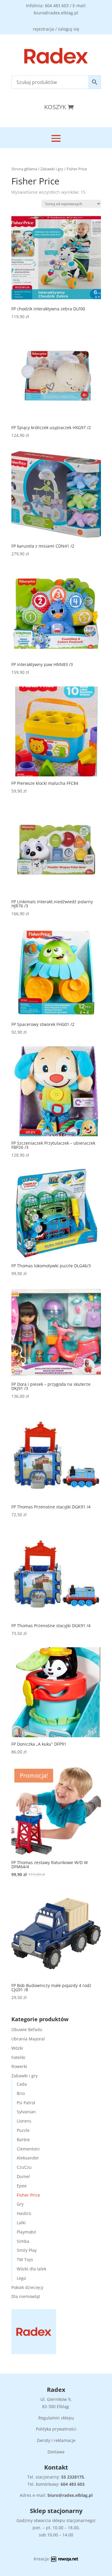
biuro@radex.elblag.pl (70, 2495)
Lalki (21, 2223)
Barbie (23, 2140)
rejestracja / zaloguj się (56, 29)
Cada (22, 2084)
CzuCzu (24, 2167)
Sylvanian (26, 2112)
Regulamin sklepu (56, 2418)
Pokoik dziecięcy (27, 2287)
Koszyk (55, 107)
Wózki (17, 2048)
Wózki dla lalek (32, 2269)
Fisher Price (28, 2195)
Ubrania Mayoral (28, 2039)
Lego (21, 2278)
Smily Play (27, 2250)
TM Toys (25, 2259)
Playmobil (26, 2232)
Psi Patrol (26, 2103)
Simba (23, 2241)
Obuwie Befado (27, 2029)
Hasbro (24, 2213)
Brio (21, 2093)
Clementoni (28, 2149)
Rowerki (19, 2066)
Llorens (24, 2121)
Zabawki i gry (52, 169)
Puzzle (23, 2130)
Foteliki (18, 2057)
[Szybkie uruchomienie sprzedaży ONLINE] (65, 2560)
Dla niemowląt (26, 2296)
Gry (20, 2204)
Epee (22, 2186)
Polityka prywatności (56, 2429)
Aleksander (28, 2158)
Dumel (23, 2176)
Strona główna (24, 169)
